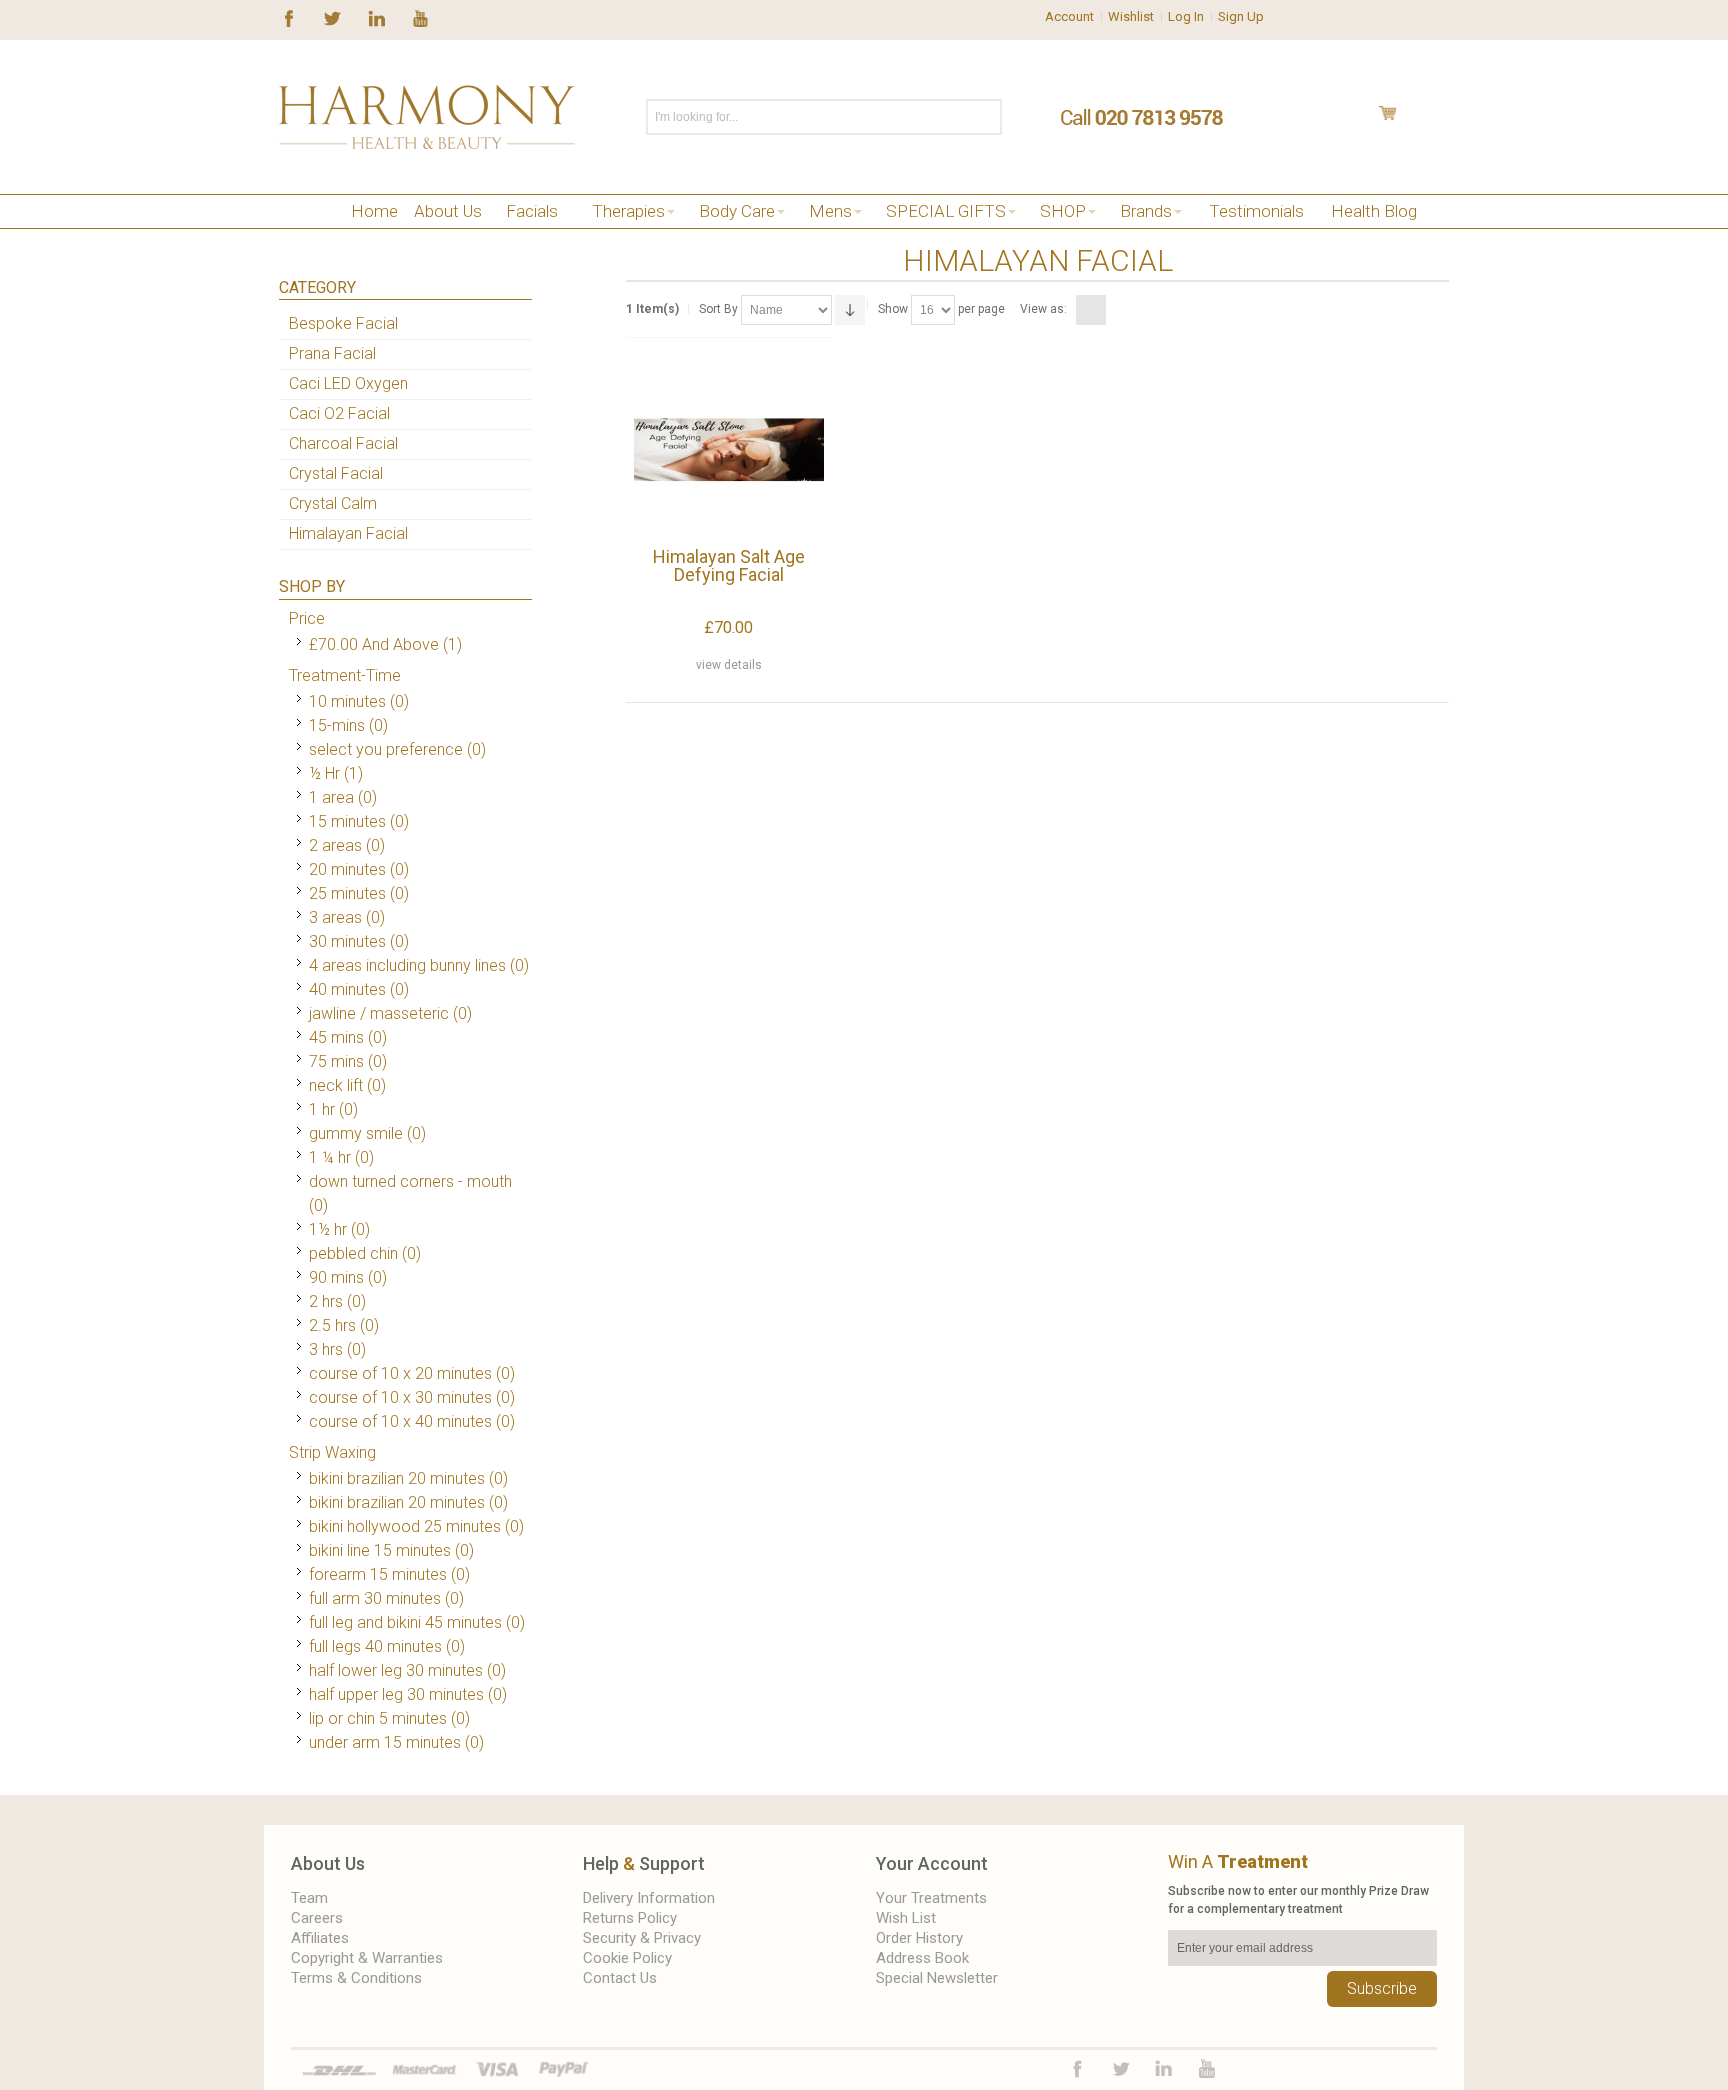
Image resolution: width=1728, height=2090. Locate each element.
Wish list (906, 1918)
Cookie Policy (627, 1958)
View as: (1043, 309)
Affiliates (320, 1938)
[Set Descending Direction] (850, 310)
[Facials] (316, 236)
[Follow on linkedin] (376, 17)
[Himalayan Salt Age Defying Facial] (728, 449)
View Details (729, 665)
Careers (317, 1918)
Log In (1186, 16)
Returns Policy (630, 1918)
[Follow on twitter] (332, 17)
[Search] (985, 117)
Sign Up (1241, 16)
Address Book (922, 1958)
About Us (328, 1863)
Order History (919, 1938)
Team (309, 1898)
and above (374, 644)
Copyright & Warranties (367, 1958)
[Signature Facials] (346, 236)
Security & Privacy (642, 1938)
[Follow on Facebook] (289, 17)
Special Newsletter (937, 1978)
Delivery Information (649, 1898)
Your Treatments (931, 1898)
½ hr (324, 773)
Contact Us (620, 1978)
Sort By (718, 309)
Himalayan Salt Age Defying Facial (729, 566)
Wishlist (1131, 16)
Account (1069, 16)
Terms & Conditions (356, 1978)
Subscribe (1382, 1988)
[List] (1116, 310)
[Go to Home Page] (286, 236)
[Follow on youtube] (420, 17)
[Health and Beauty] (427, 117)
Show (893, 309)
